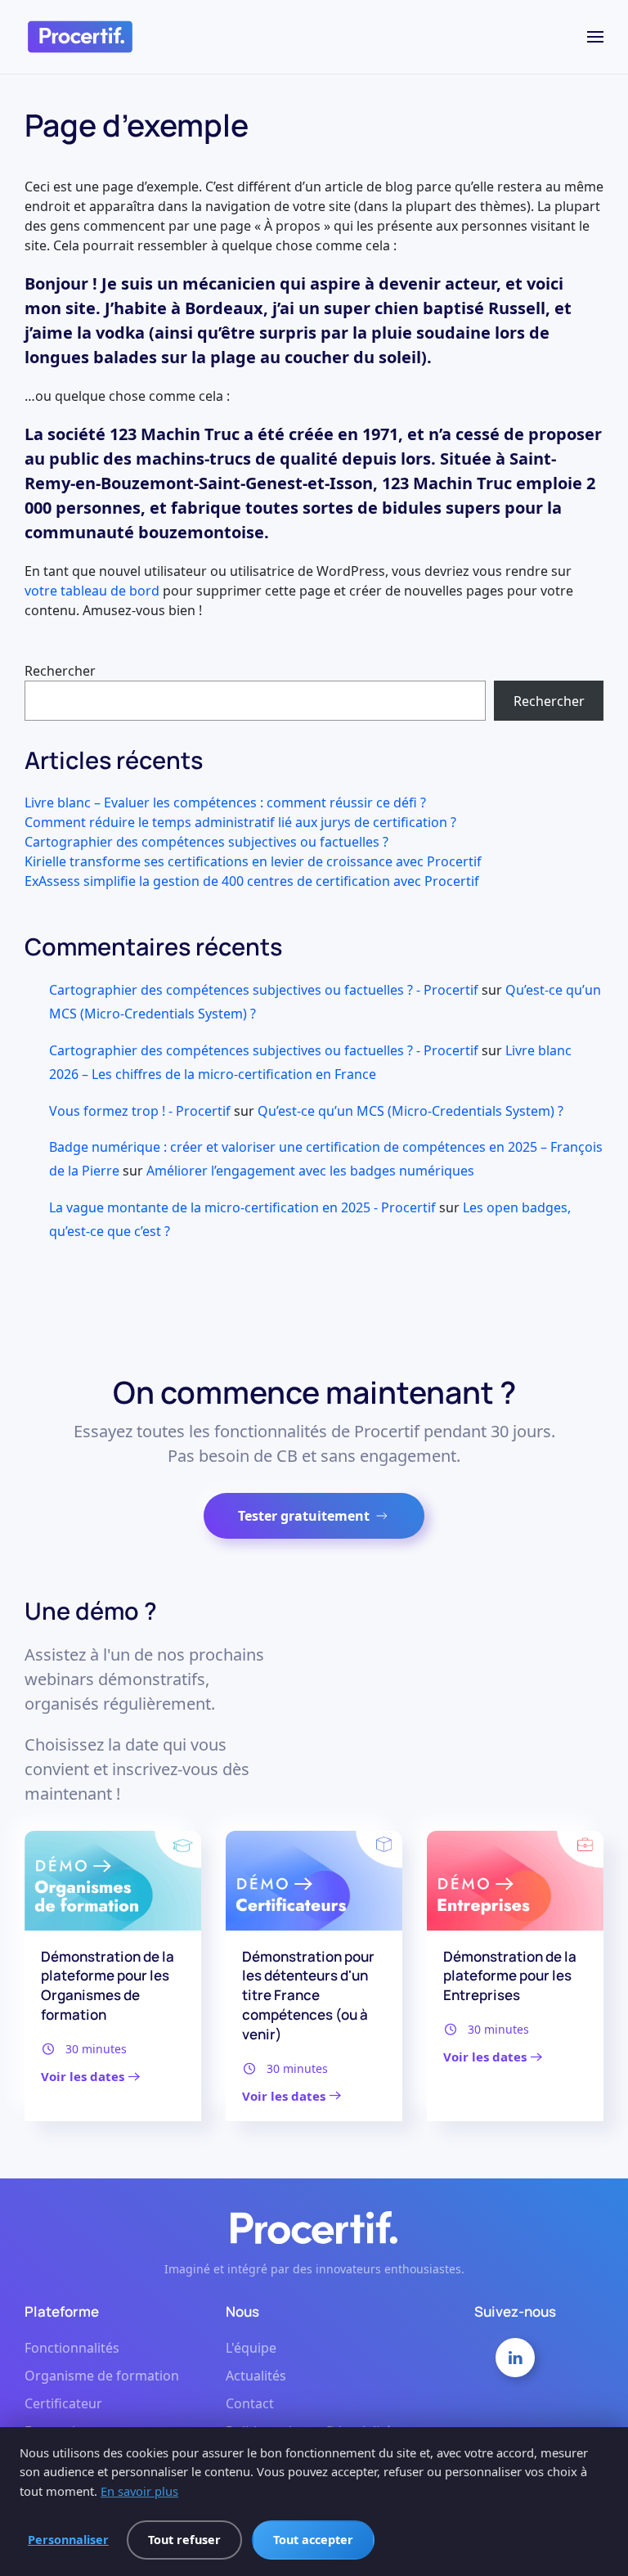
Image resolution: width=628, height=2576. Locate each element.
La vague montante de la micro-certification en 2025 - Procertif (242, 1207)
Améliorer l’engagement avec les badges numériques (310, 1171)
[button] (595, 37)
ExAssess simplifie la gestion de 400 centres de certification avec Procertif (252, 881)
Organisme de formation (102, 2376)
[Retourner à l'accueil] (80, 37)
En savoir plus (139, 2491)
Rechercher (60, 671)
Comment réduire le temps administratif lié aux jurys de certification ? (240, 822)
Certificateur (63, 2403)
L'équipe (251, 2348)
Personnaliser (68, 2540)
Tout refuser (184, 2540)
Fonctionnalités (72, 2348)
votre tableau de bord (92, 591)
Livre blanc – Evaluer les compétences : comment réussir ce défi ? (225, 802)
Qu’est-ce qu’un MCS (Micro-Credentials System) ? (410, 1111)
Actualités (256, 2376)
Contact (250, 2403)
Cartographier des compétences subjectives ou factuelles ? (206, 842)
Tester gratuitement (304, 1516)
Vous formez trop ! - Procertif (140, 1111)
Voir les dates (83, 2076)
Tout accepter (313, 2540)
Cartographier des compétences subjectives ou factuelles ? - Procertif (264, 990)
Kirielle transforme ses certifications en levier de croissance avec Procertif (253, 861)
